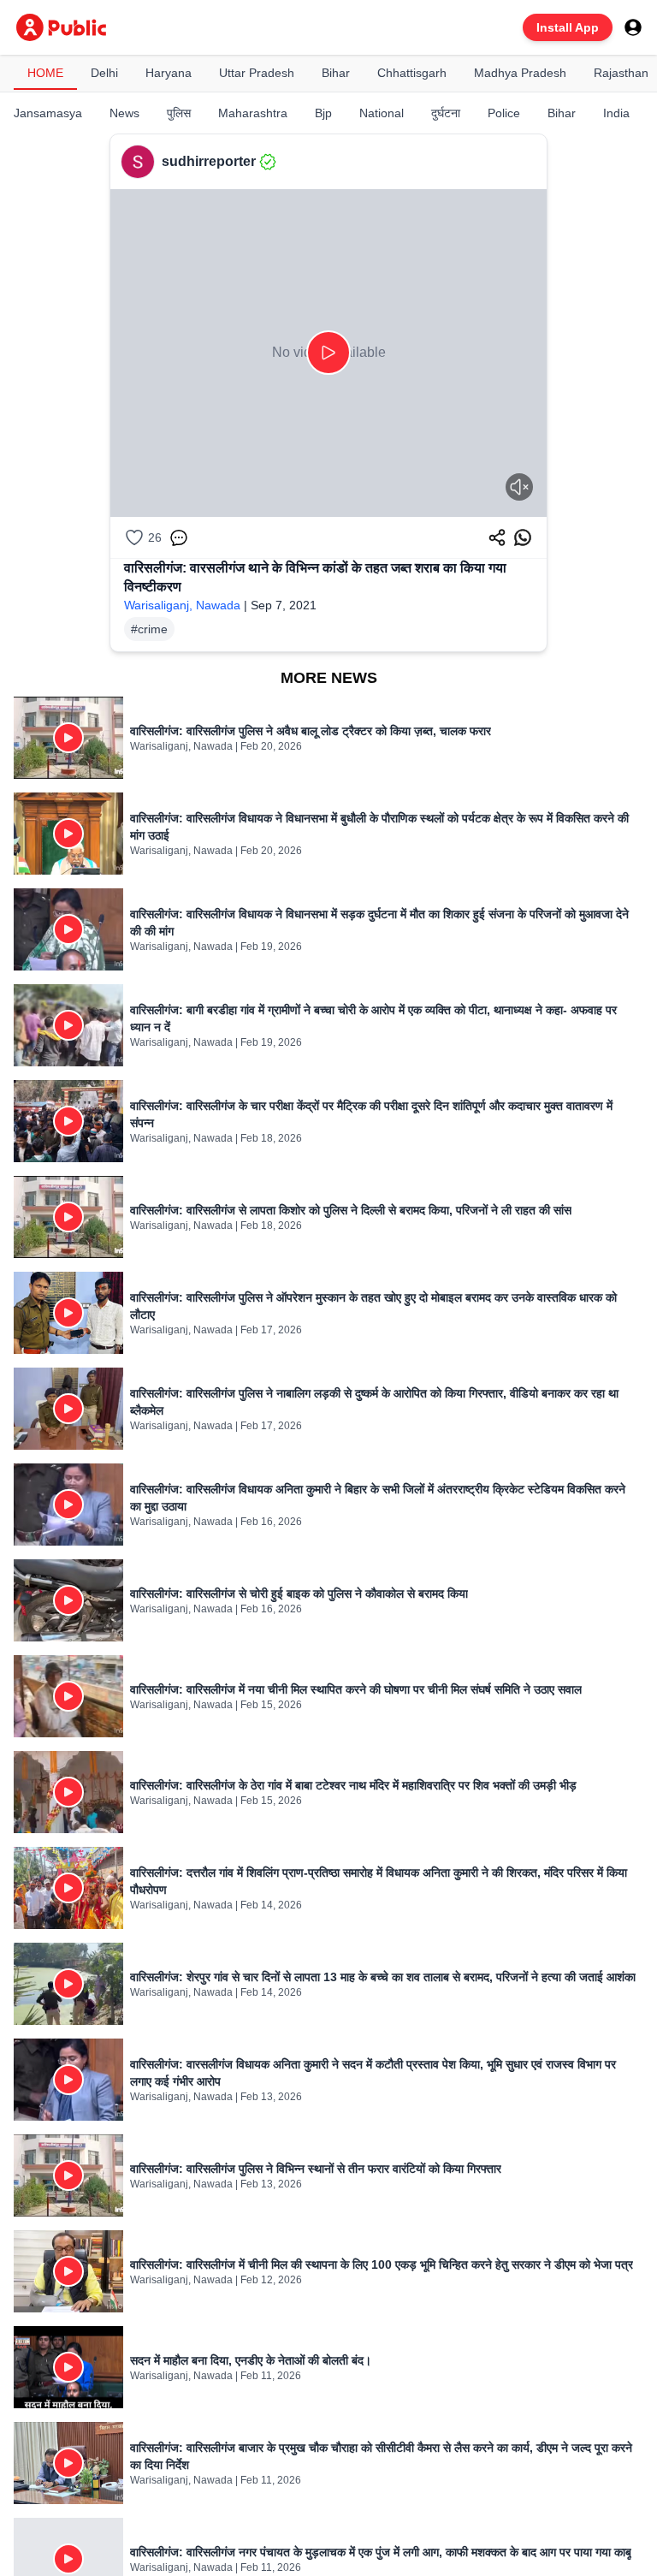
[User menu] (633, 27)
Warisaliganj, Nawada (182, 605)
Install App (568, 27)
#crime (149, 629)
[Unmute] (519, 487)
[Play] (328, 353)
